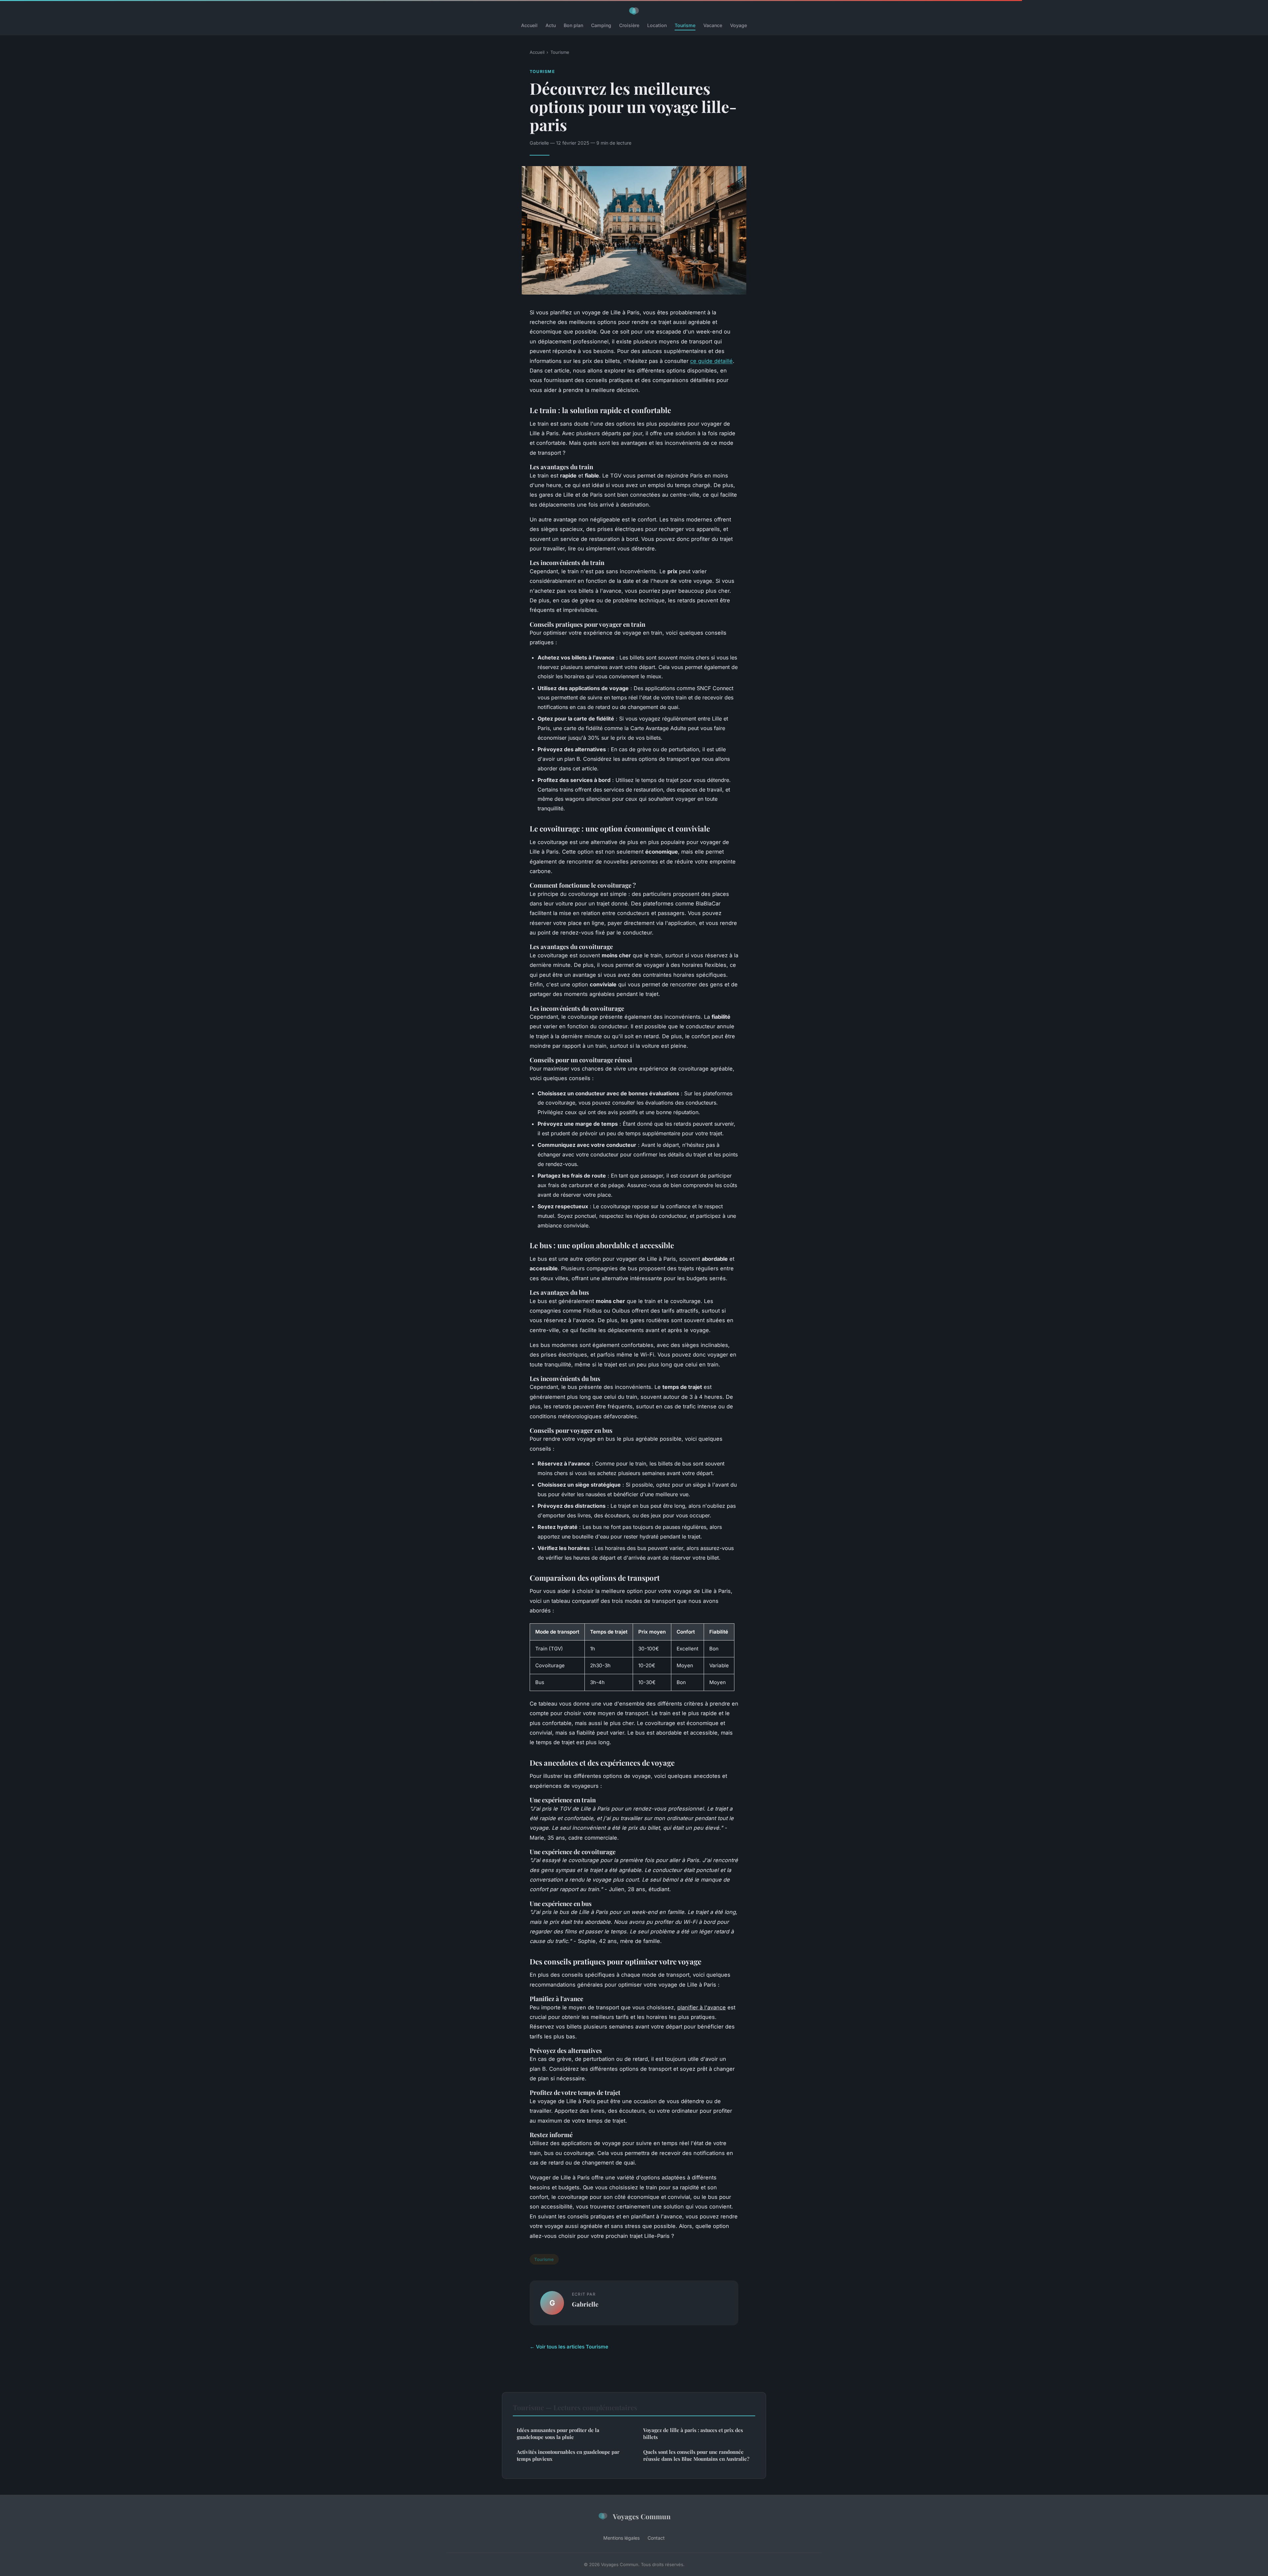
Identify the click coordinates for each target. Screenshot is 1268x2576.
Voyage (739, 25)
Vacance (713, 25)
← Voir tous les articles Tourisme (569, 2347)
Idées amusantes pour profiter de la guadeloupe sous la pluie (558, 2434)
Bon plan (573, 25)
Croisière (629, 25)
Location (657, 25)
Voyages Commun (642, 2516)
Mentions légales (621, 2538)
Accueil (529, 25)
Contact (656, 2538)
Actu (551, 25)
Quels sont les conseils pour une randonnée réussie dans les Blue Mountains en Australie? (696, 2455)
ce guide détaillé (711, 361)
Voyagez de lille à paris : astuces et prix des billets (693, 2434)
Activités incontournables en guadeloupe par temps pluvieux (568, 2455)
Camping (601, 25)
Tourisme (685, 25)
